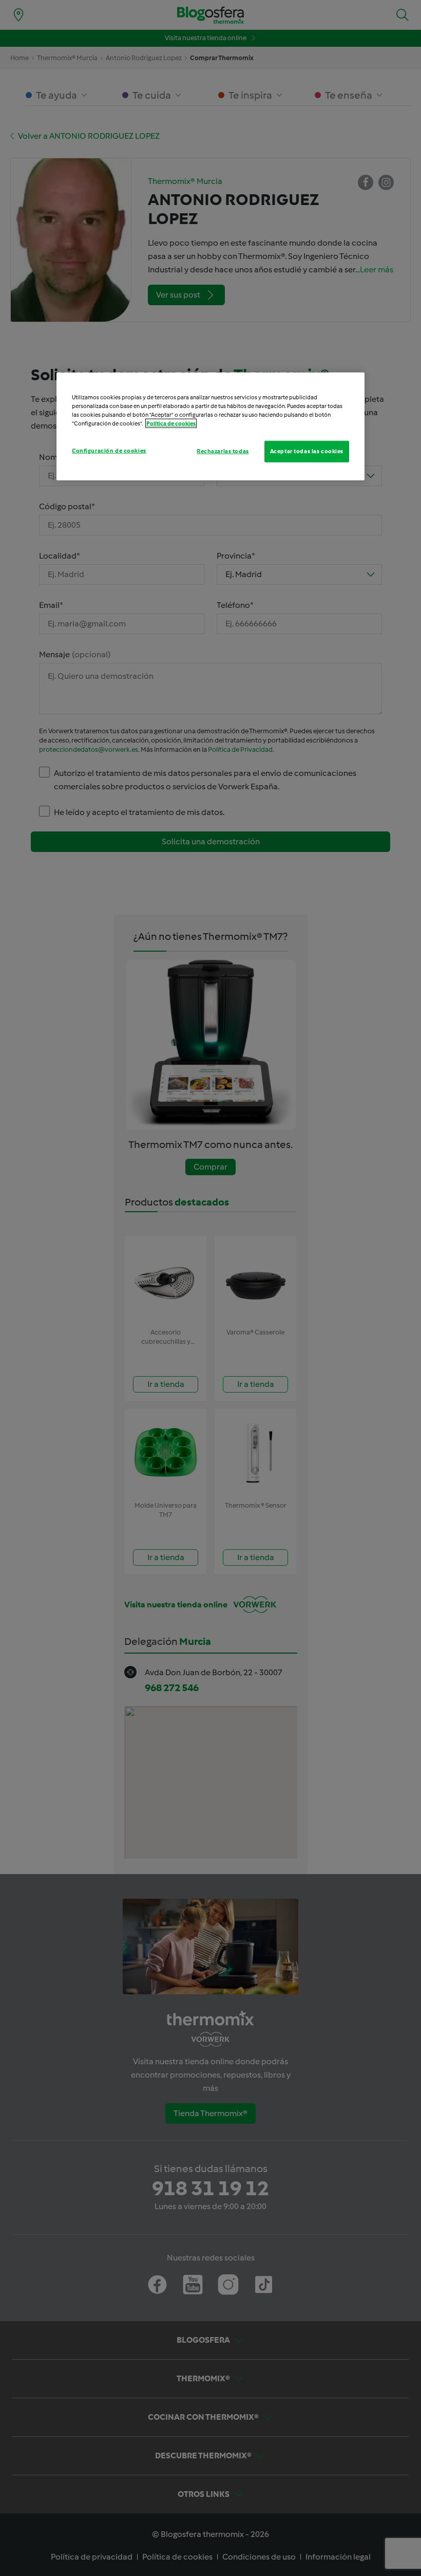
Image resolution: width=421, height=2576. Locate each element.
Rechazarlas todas (223, 451)
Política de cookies (171, 423)
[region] (210, 427)
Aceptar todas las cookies (307, 451)
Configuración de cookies (109, 451)
